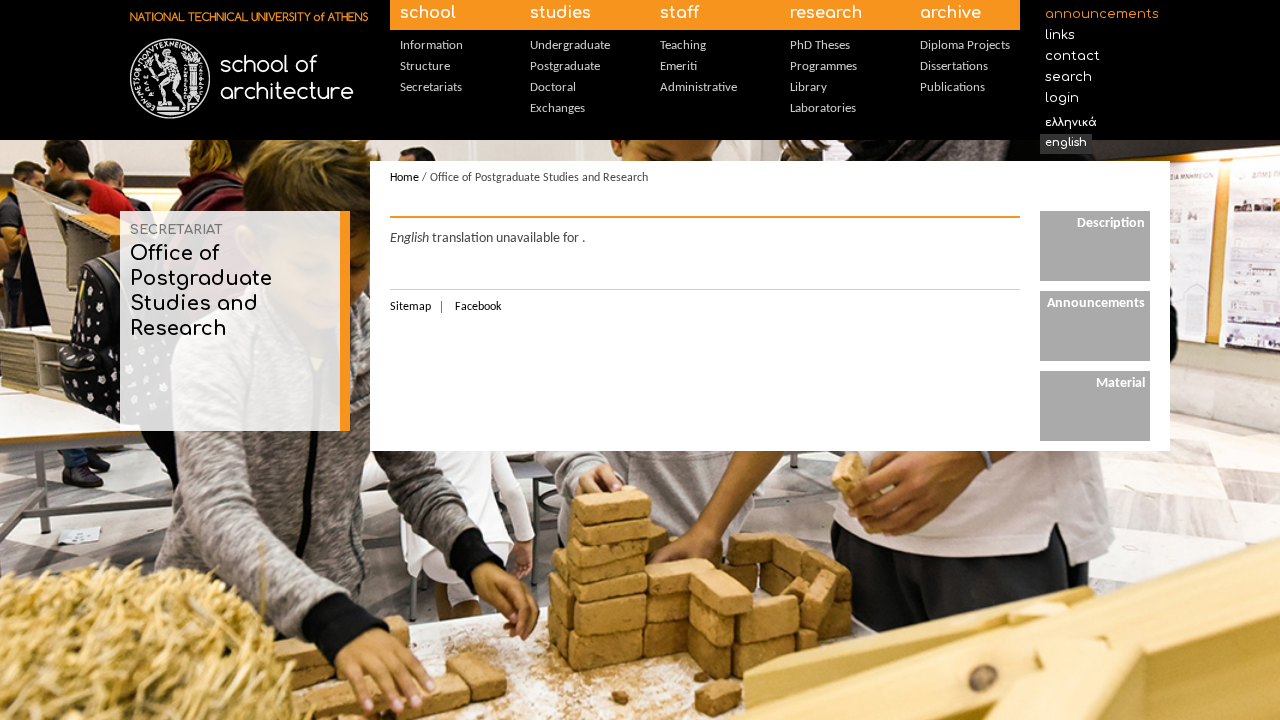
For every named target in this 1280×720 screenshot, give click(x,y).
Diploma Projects (965, 45)
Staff (679, 13)
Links (1060, 35)
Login (1062, 98)
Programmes (823, 66)
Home (404, 178)
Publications (952, 87)
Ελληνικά (1071, 122)
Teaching (683, 45)
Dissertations (954, 66)
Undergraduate (570, 45)
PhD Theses (820, 45)
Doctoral (553, 87)
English (1066, 142)
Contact (1072, 56)
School (428, 13)
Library (808, 87)
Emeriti (678, 66)
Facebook (478, 307)
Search (1068, 77)
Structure (425, 66)
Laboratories (823, 108)
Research (826, 13)
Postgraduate (565, 66)
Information (431, 45)
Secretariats (431, 87)
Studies (560, 13)
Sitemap (410, 307)
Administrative (698, 87)
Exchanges (557, 108)
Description (1111, 223)
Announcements (1097, 14)
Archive (950, 13)
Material (1120, 383)
